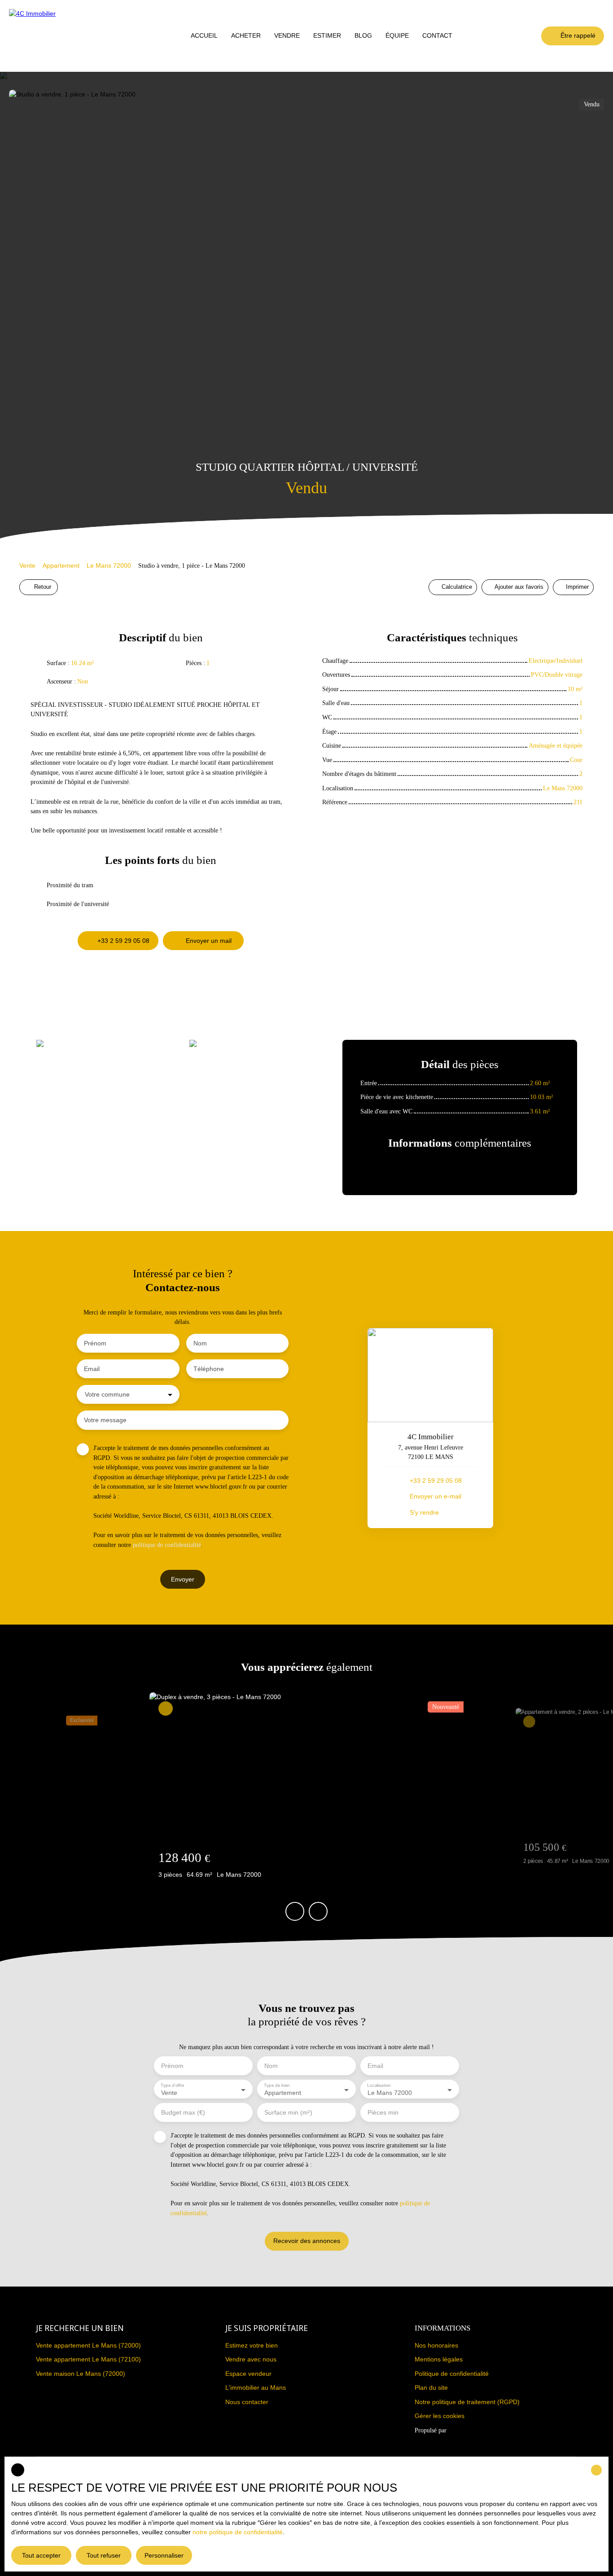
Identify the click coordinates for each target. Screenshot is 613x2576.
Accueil (204, 35)
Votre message (105, 1420)
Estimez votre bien (252, 2345)
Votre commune (107, 1394)
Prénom (95, 1343)
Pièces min (383, 2112)
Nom (200, 1343)
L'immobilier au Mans (256, 2388)
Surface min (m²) (288, 2112)
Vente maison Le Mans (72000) (81, 2374)
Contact (437, 35)
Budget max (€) (183, 2112)
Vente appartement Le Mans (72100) (88, 2359)
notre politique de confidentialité (238, 2532)
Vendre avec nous (251, 2359)
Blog (363, 35)
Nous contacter (247, 2402)
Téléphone (209, 1369)
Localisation (379, 2085)
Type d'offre (173, 2085)
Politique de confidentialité (452, 2374)
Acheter (246, 35)
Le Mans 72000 (109, 565)
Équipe (397, 35)
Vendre (287, 35)
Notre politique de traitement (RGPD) (467, 2402)
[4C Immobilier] (36, 36)
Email (92, 1369)
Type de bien (277, 2085)
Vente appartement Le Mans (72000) (88, 2345)
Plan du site (431, 2388)
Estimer (327, 35)
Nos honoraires (436, 2345)
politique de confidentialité (167, 1545)
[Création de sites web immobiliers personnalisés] (470, 2431)
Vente (27, 565)
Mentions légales (439, 2359)
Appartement (61, 565)
